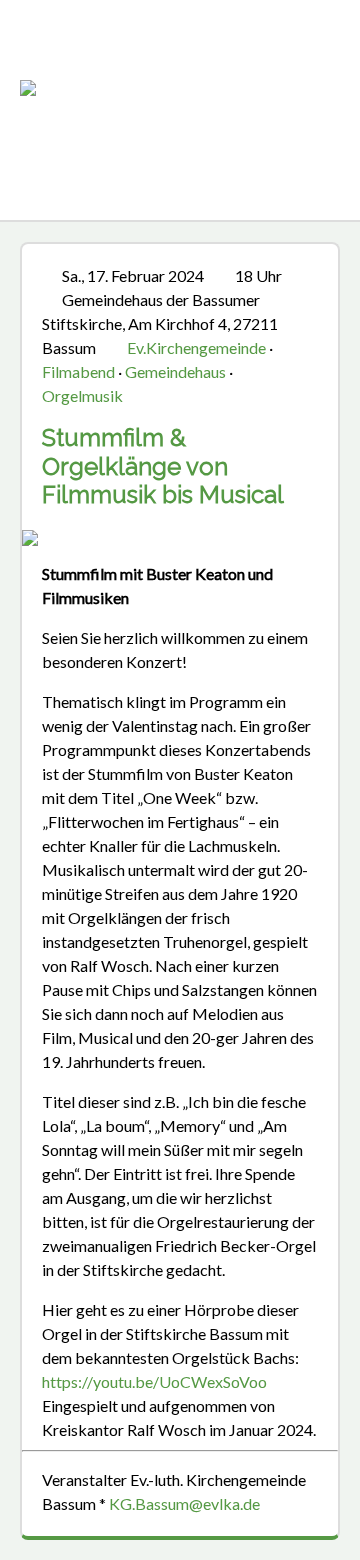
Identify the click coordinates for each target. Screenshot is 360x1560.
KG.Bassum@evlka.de (184, 1503)
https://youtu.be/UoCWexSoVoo (154, 1381)
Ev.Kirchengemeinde (196, 347)
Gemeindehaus (175, 371)
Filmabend (78, 371)
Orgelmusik (82, 395)
